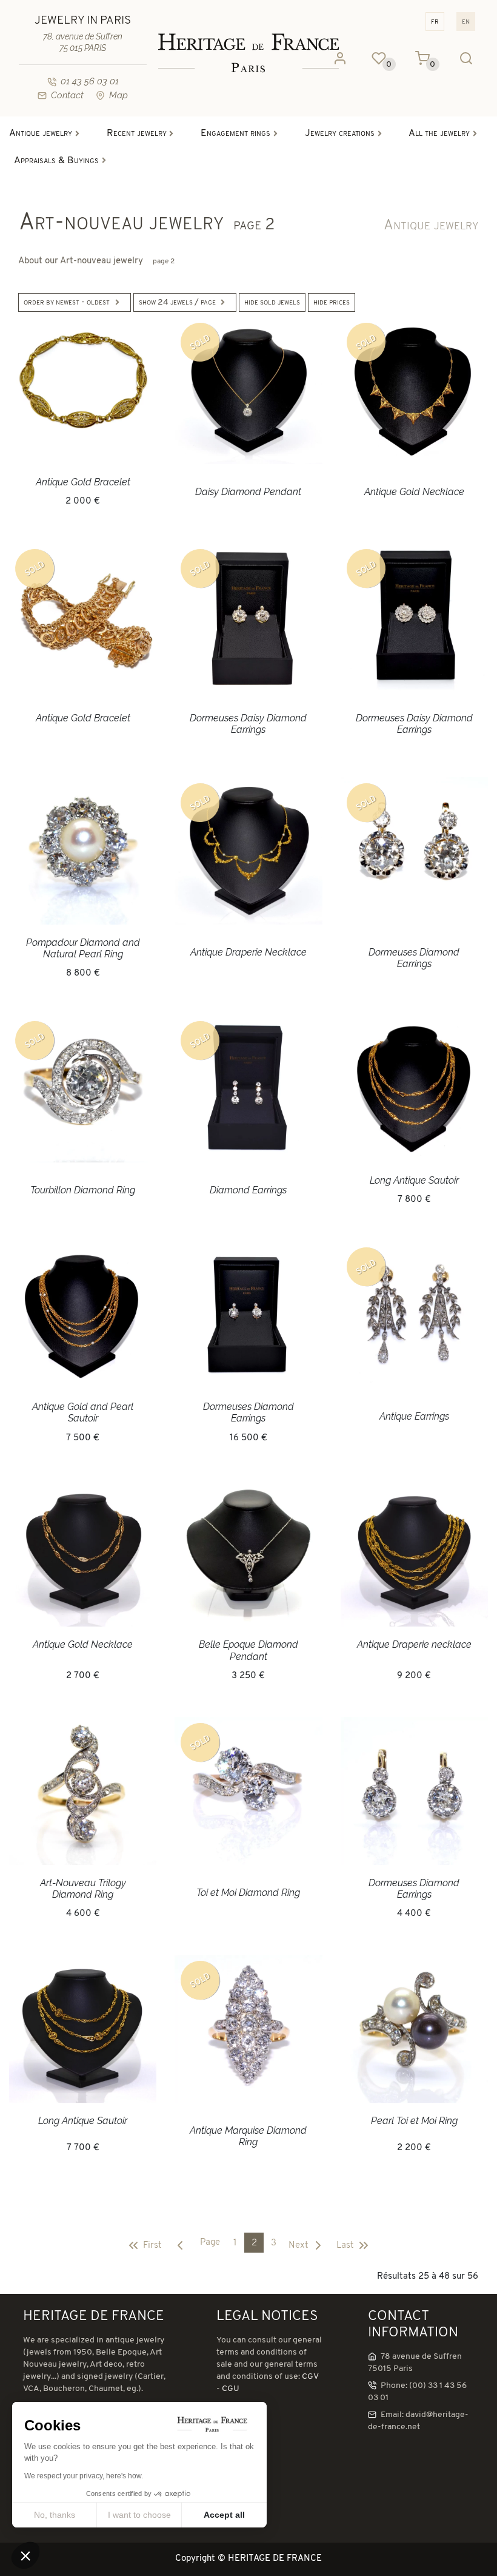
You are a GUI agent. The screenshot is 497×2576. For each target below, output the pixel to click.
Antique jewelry (431, 226)
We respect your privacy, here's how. (84, 2476)
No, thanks (55, 2515)
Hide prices (332, 302)
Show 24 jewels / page (177, 302)
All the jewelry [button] (439, 133)
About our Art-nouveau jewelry (96, 261)
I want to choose (139, 2515)
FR (435, 22)
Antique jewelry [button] (41, 133)
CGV (310, 2377)
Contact (67, 95)
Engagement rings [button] (235, 133)
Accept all (224, 2515)
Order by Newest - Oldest (67, 302)
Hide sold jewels (272, 302)
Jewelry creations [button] (340, 133)
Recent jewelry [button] (137, 133)
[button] (25, 2555)
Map (118, 95)
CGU (231, 2389)
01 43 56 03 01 (90, 81)
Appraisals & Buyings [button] (56, 161)
